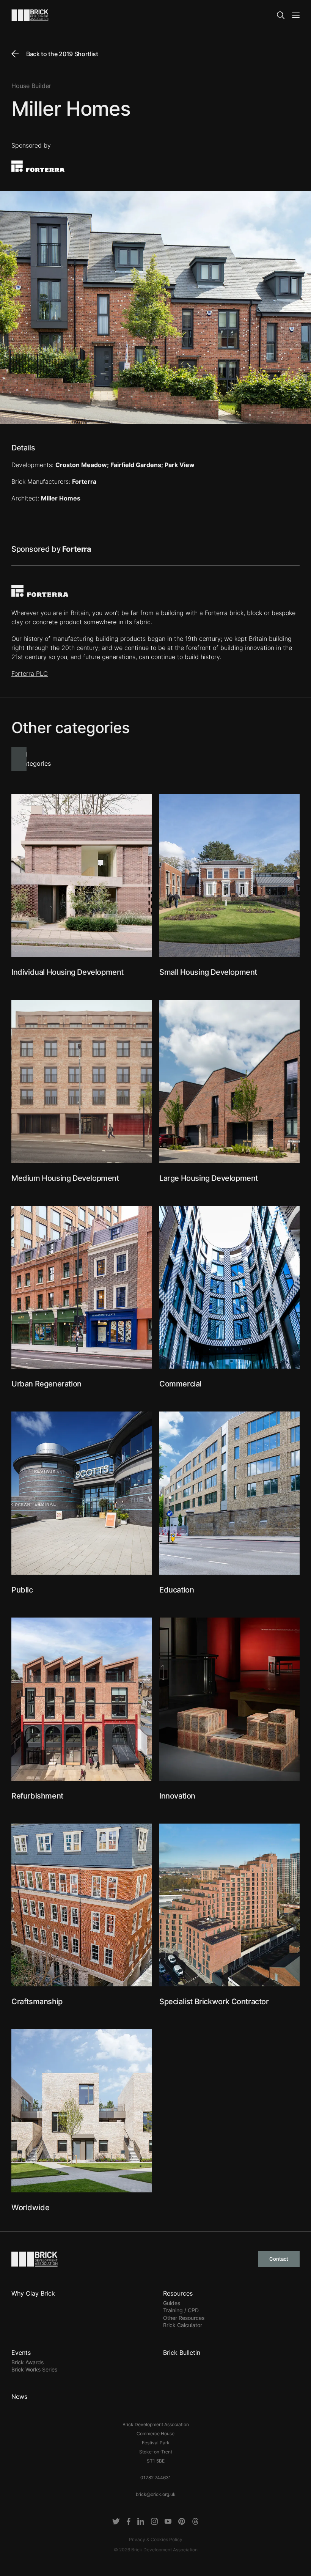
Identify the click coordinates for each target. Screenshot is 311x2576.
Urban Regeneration (46, 1384)
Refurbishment (37, 1796)
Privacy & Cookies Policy (156, 2539)
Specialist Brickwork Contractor (214, 2002)
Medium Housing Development (65, 1178)
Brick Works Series (34, 2369)
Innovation (177, 1796)
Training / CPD (181, 2310)
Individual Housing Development (68, 972)
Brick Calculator (183, 2325)
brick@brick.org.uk (156, 2494)
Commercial (180, 1384)
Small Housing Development (208, 972)
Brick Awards (27, 2362)
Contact (279, 2259)
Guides (172, 2303)
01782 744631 (156, 2478)
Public (22, 1590)
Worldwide (30, 2208)
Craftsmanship (37, 2002)
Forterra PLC (30, 674)
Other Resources (184, 2318)
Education (177, 1590)
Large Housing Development (209, 1178)
